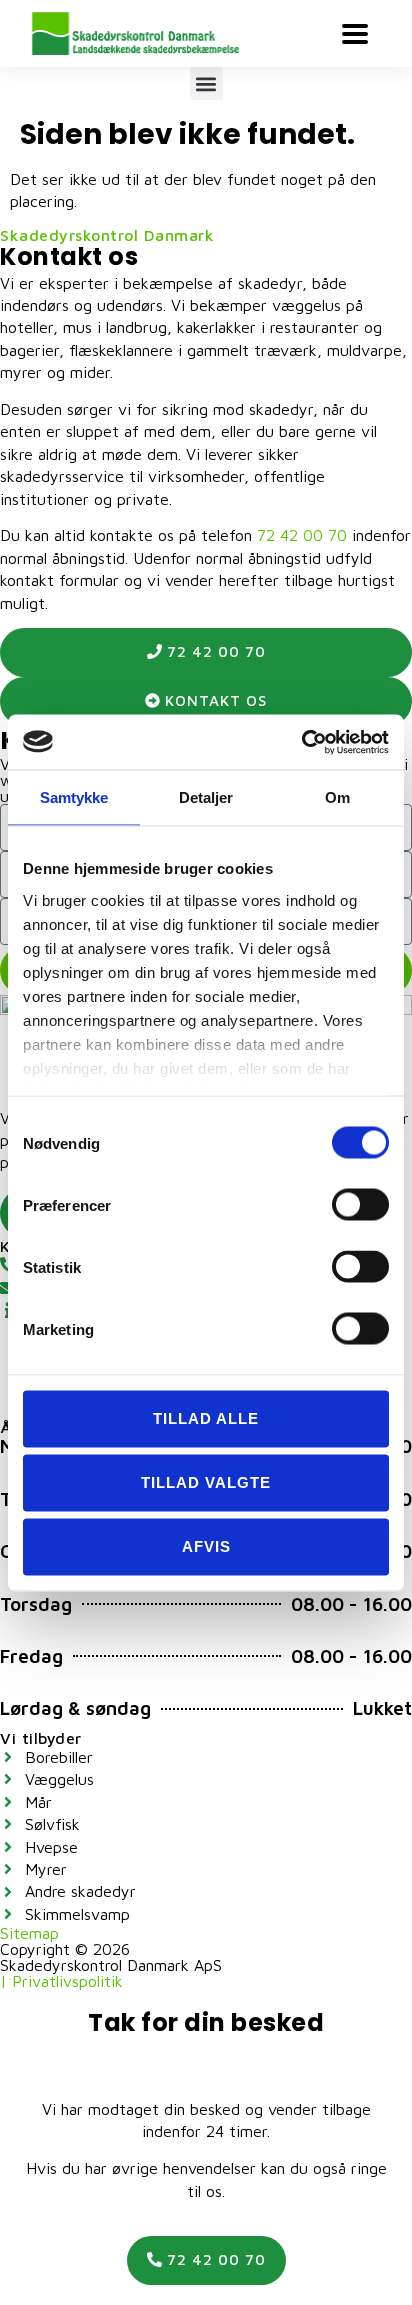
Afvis (206, 1546)
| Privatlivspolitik (61, 1981)
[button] (206, 83)
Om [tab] (337, 797)
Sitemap (29, 1933)
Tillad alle (206, 1418)
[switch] (360, 1205)
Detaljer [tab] (206, 797)
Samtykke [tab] (74, 797)
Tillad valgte (206, 1482)
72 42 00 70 (302, 535)
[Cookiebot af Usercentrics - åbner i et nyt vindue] (301, 742)
